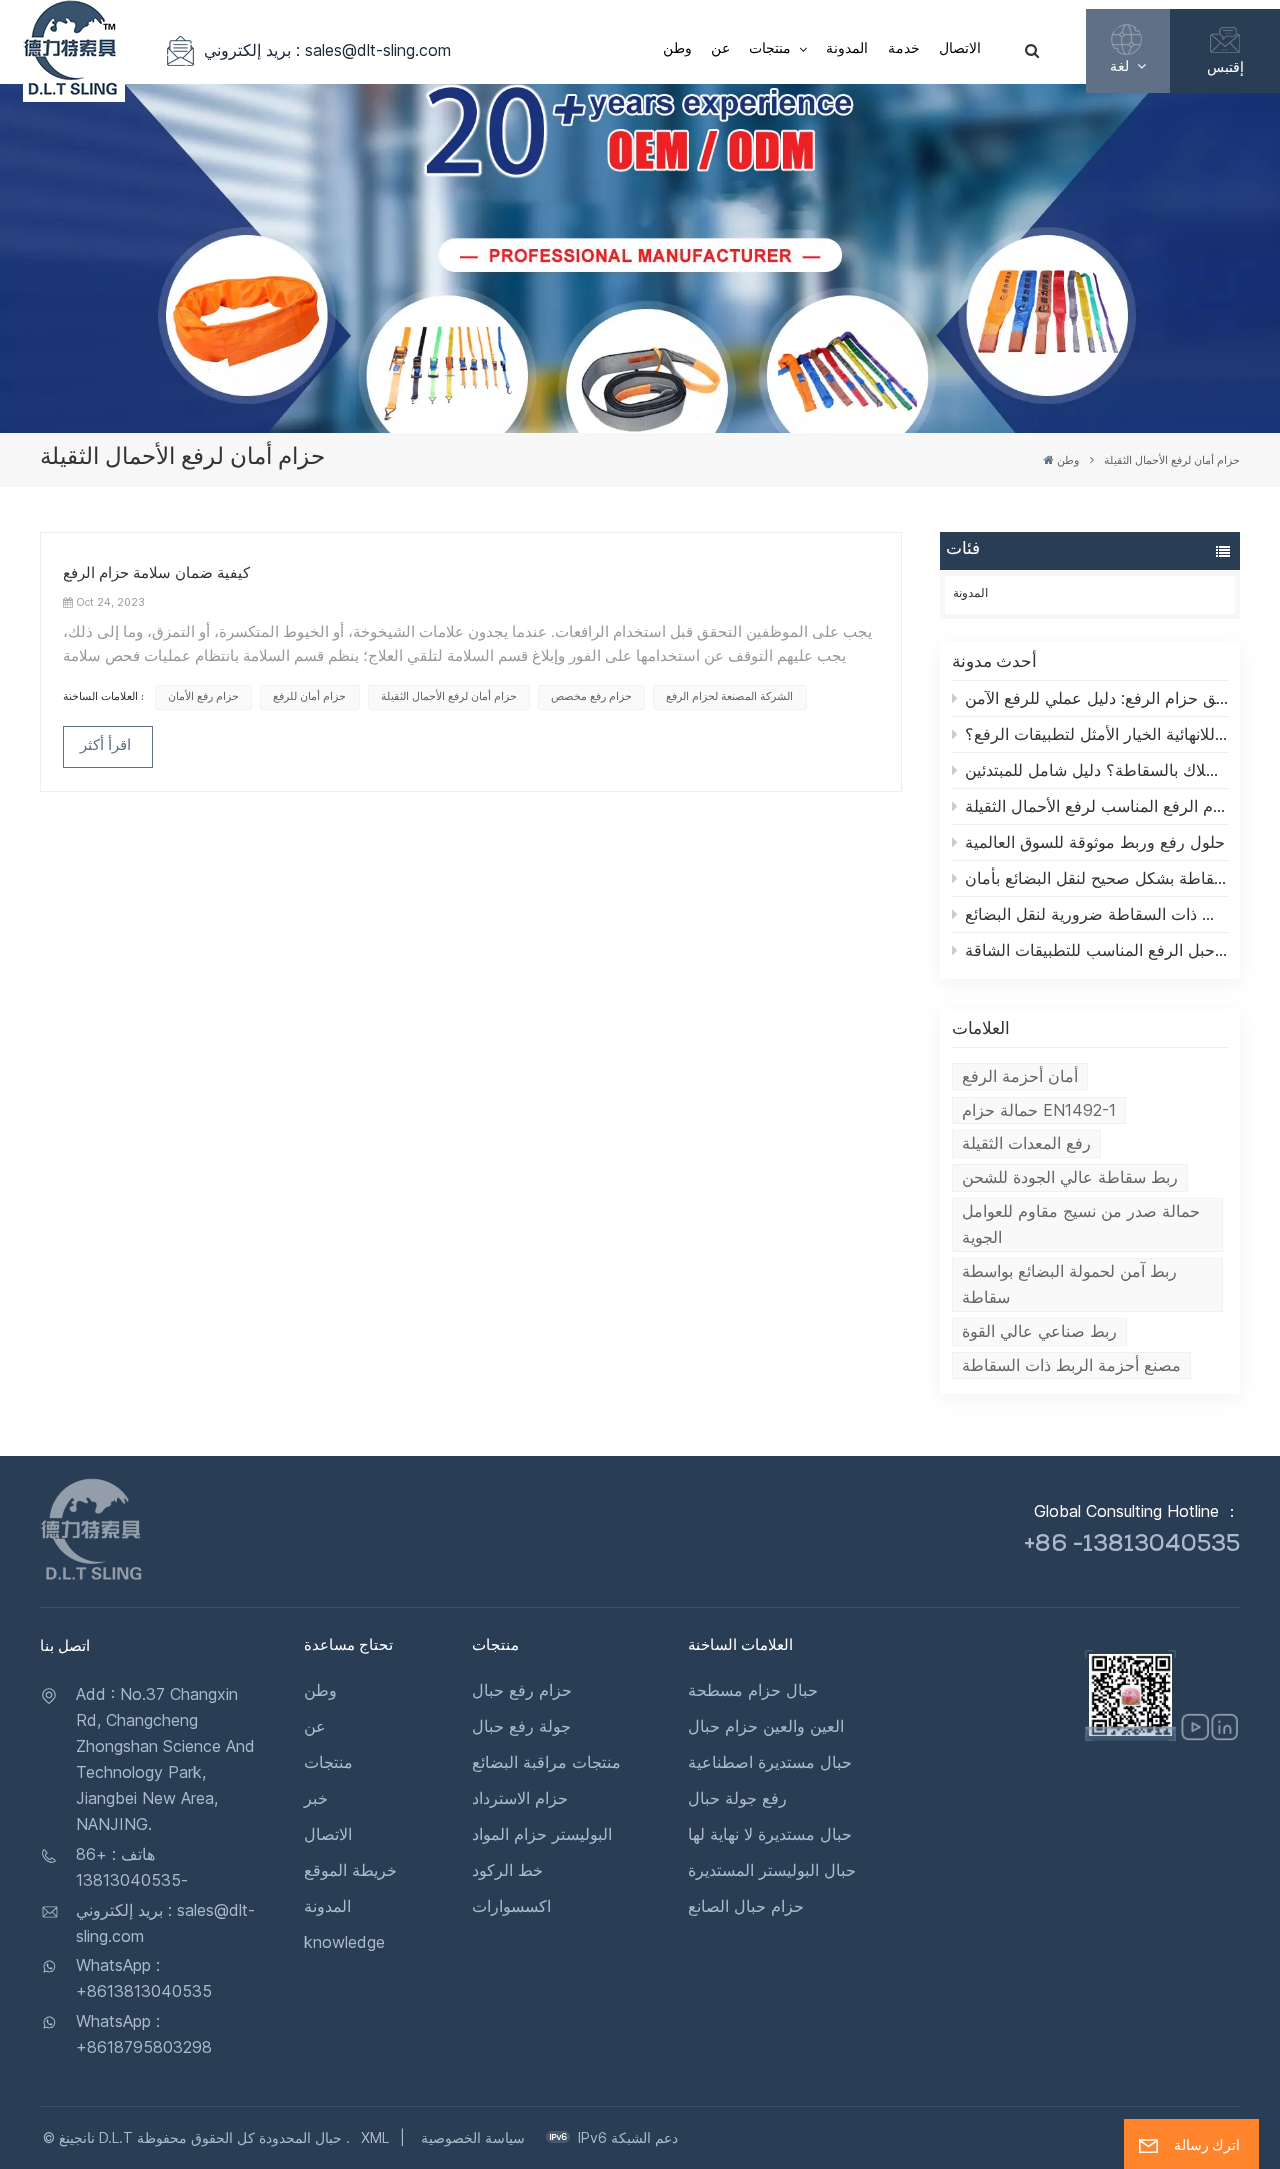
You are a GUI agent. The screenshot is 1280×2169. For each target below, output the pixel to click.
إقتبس (1225, 66)
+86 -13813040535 (1132, 1546)
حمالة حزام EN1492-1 (1039, 1110)
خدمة (904, 50)
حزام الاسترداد (520, 1798)
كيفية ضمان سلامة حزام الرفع (156, 575)
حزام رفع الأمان (203, 696)
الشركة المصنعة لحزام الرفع (729, 696)
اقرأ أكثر (105, 747)
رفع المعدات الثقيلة (1026, 1143)
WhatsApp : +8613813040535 (144, 1978)
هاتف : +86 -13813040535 (132, 1867)
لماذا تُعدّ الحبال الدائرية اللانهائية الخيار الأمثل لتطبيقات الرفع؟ (1097, 734)
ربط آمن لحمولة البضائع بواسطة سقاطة (1069, 1284)
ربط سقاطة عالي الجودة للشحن (1070, 1177)
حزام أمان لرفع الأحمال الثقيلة (449, 696)
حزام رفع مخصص (591, 696)
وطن (677, 50)
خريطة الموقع (350, 1870)
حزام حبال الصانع (746, 1906)
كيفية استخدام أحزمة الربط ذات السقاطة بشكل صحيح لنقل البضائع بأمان (1097, 878)
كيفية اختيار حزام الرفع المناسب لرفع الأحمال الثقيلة (1097, 806)
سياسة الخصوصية (473, 2137)
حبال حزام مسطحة (753, 1690)
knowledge (344, 1942)
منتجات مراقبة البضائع (546, 1762)
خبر (316, 1798)
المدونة (847, 50)
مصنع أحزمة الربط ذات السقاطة (1071, 1365)
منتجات (772, 50)
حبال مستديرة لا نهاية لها (770, 1834)
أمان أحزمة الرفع (1020, 1076)
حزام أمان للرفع (309, 696)
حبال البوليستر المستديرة (772, 1870)
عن (720, 50)
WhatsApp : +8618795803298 (144, 2034)
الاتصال (960, 50)
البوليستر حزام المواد (542, 1834)
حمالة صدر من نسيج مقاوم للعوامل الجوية (1081, 1224)
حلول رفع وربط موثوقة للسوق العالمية (1095, 842)
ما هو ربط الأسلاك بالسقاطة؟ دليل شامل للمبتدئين (1097, 770)
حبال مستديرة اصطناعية (770, 1762)
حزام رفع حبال (522, 1690)
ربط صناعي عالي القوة (1039, 1331)
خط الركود (507, 1870)
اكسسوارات (511, 1906)
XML (375, 2137)
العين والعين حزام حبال (766, 1726)
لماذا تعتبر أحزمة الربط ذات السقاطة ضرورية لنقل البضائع (1097, 914)
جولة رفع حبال (521, 1726)
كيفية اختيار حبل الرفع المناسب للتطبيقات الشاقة (1097, 950)
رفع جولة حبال (737, 1798)
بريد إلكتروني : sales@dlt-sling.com (327, 50)
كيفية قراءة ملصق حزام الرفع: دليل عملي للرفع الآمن (1097, 698)
